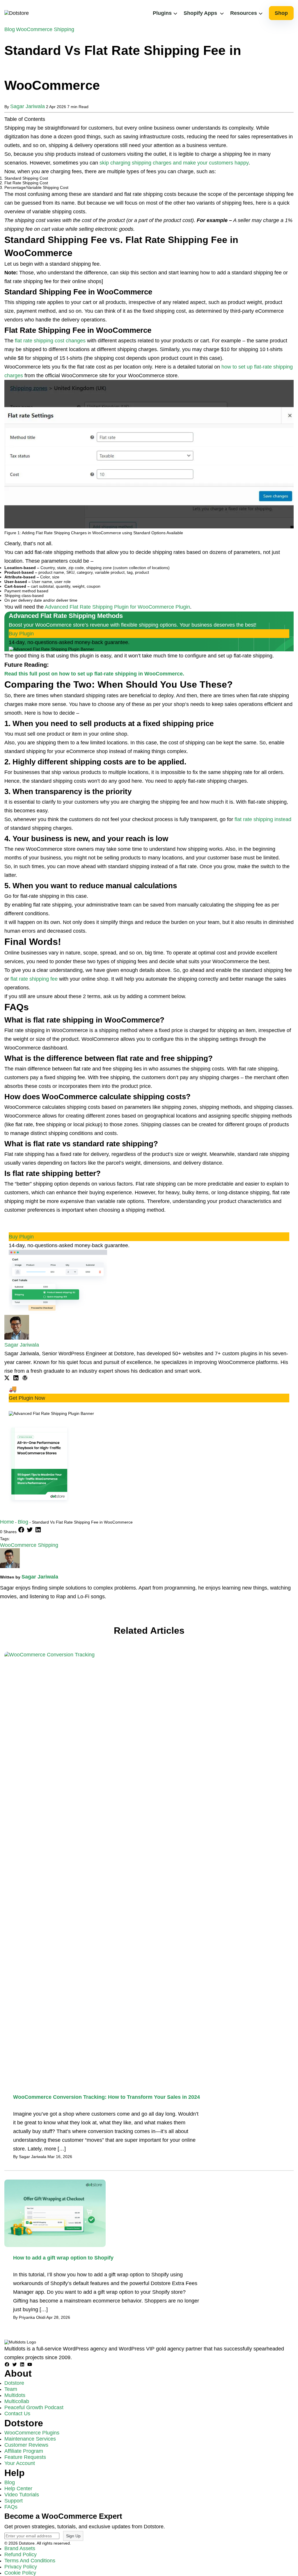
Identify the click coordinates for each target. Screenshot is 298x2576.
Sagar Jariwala (28, 106)
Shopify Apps (200, 13)
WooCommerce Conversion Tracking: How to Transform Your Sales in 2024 (107, 2097)
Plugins (162, 13)
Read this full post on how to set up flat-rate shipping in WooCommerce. (94, 674)
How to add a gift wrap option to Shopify (63, 2258)
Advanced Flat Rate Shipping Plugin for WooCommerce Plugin (117, 607)
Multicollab (17, 2401)
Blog (10, 29)
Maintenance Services (30, 2439)
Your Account (20, 2463)
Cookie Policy (20, 2573)
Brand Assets (20, 2548)
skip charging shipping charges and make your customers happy (174, 163)
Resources (244, 13)
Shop (281, 13)
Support (14, 2501)
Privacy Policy (21, 2567)
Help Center (18, 2489)
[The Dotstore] (17, 13)
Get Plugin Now (27, 1398)
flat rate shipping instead (263, 819)
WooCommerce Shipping (45, 29)
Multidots (15, 2395)
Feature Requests (25, 2457)
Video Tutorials (22, 2495)
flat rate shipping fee (34, 979)
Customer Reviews (26, 2445)
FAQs (11, 2507)
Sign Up (73, 2536)
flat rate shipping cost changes (50, 341)
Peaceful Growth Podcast (34, 2407)
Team (11, 2389)
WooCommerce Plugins (32, 2433)
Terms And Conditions (30, 2561)
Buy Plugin (21, 634)
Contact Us (17, 2414)
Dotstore (14, 2383)
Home (7, 1522)
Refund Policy (21, 2554)
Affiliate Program (24, 2451)
